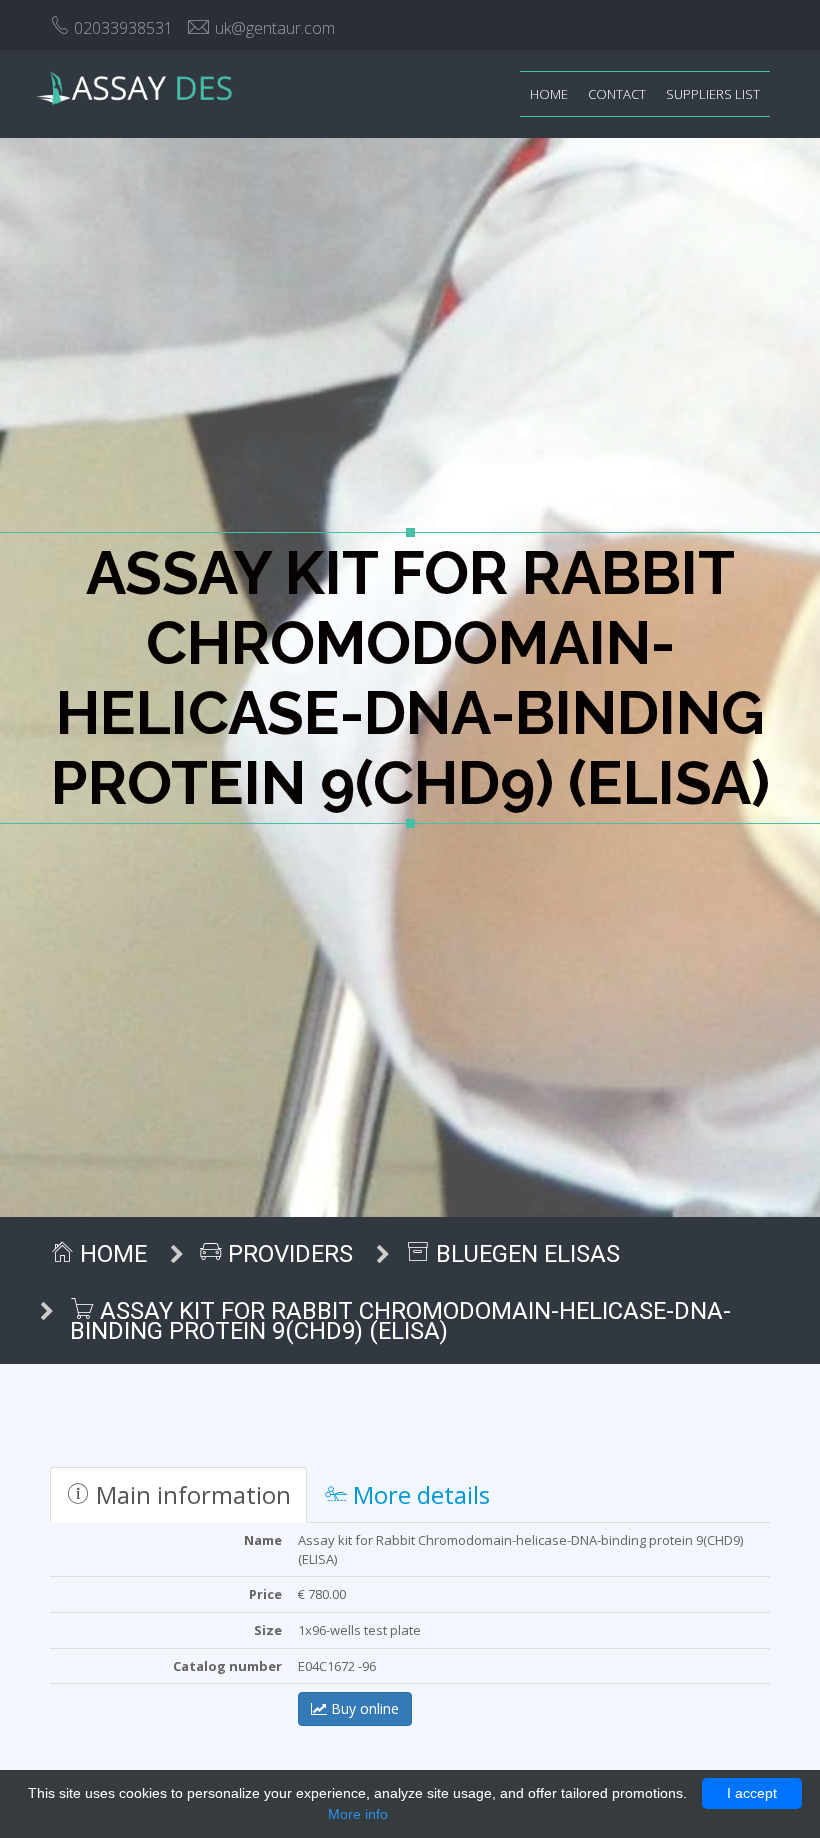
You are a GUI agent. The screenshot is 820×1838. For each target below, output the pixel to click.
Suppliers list (713, 94)
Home (549, 94)
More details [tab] (418, 1494)
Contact (617, 94)
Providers (287, 1254)
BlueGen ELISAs (525, 1254)
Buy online (363, 1708)
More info (358, 1814)
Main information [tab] (190, 1494)
